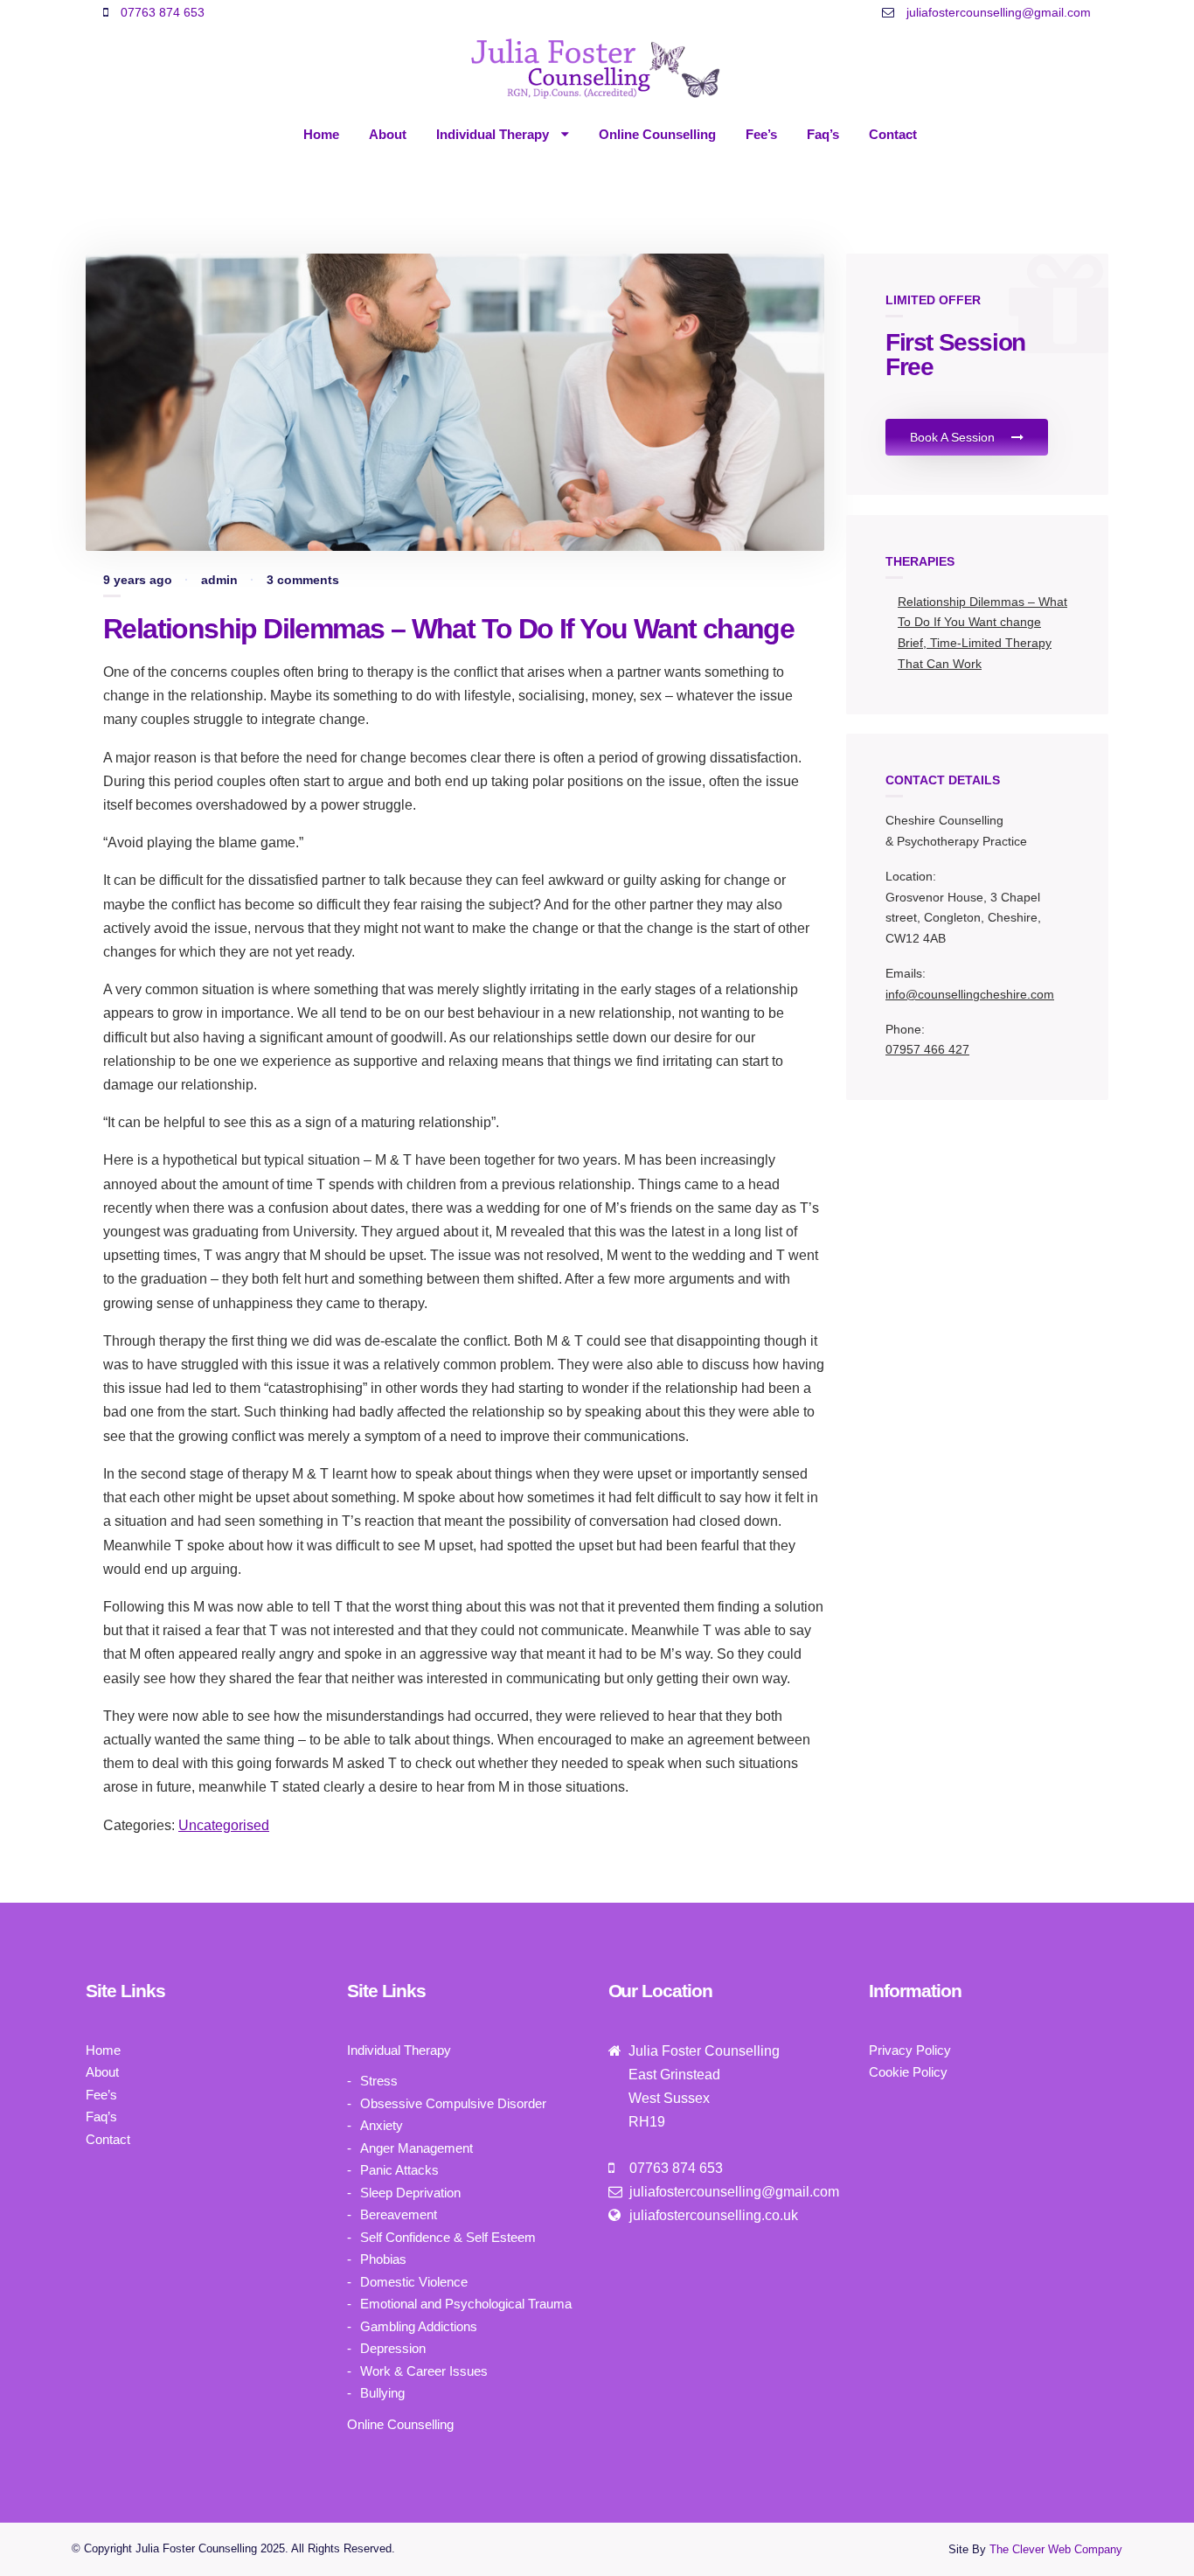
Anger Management (417, 2148)
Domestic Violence (414, 2282)
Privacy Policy (910, 2050)
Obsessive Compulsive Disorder (453, 2103)
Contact (893, 134)
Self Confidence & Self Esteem (448, 2237)
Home (321, 134)
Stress (379, 2081)
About (388, 134)
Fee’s (761, 134)
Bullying (382, 2393)
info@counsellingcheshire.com (970, 994)
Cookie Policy (908, 2072)
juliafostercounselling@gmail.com (997, 12)
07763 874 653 (161, 12)
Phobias (383, 2259)
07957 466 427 (927, 1049)
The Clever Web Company (1056, 2549)
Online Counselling (657, 134)
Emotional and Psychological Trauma (466, 2304)
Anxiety (382, 2125)
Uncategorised (224, 1825)
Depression (393, 2348)
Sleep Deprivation (410, 2193)
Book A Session (954, 437)
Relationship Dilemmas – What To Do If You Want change (448, 629)
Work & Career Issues (424, 2371)
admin (219, 580)
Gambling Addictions (419, 2326)
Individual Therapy (494, 134)
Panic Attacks (399, 2170)
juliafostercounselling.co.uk (712, 2215)
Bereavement (399, 2214)
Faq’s (823, 134)
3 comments (303, 580)
